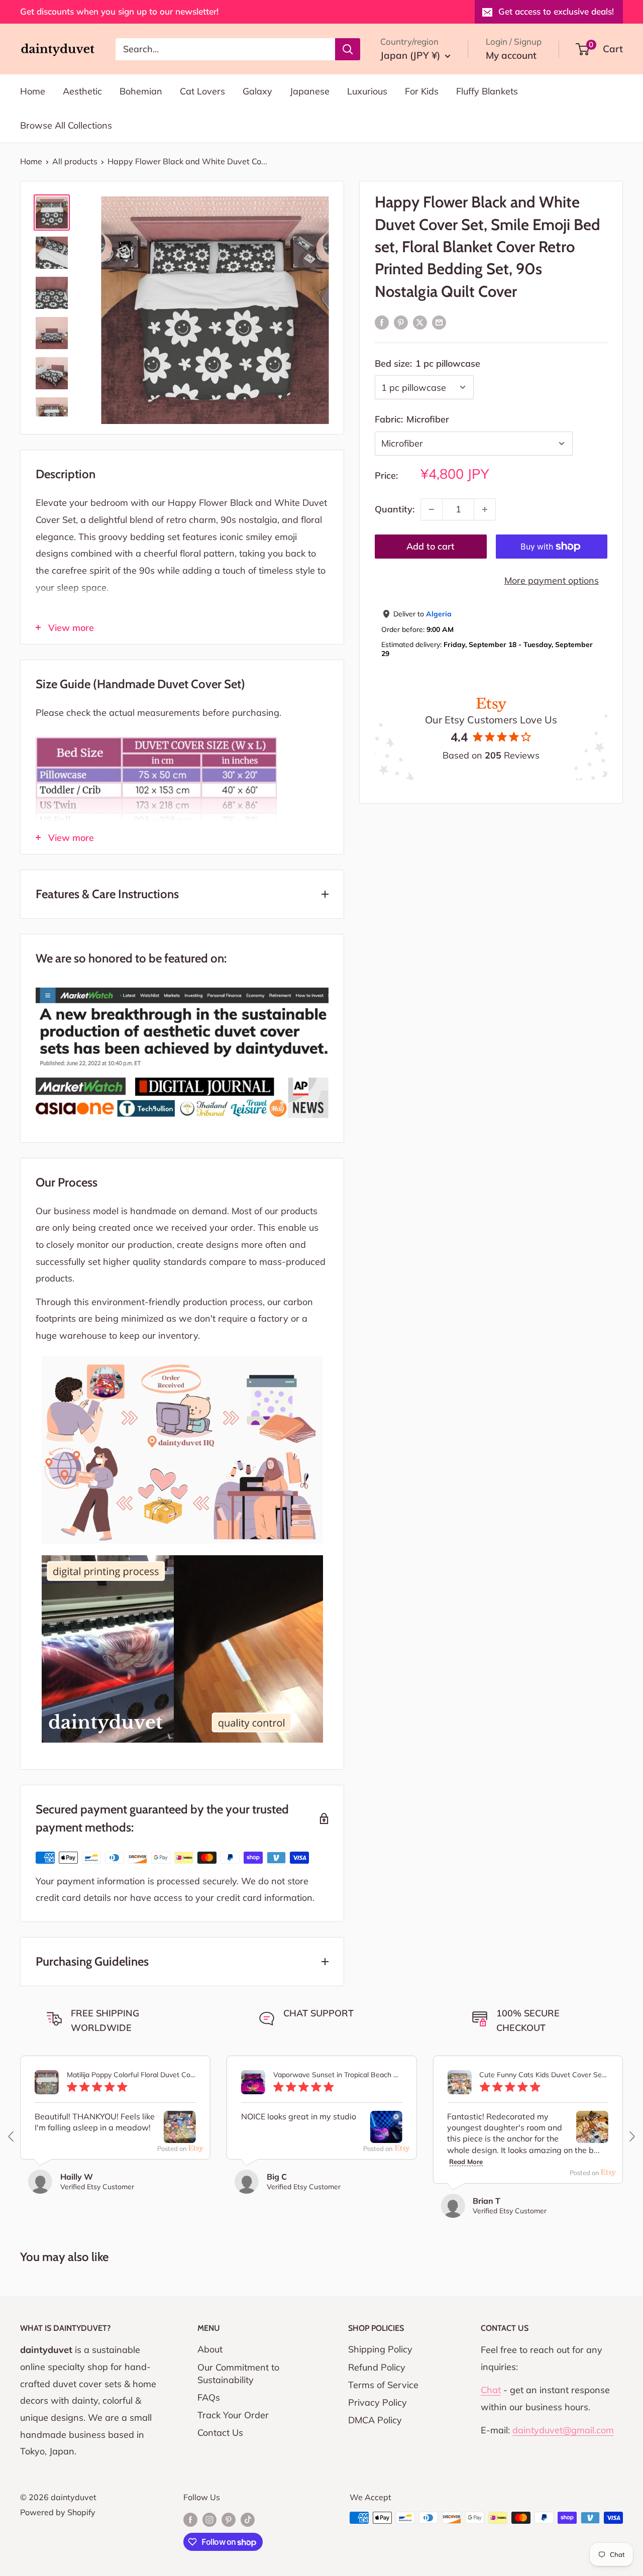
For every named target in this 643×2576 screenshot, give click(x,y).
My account (511, 55)
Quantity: (395, 509)
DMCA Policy (375, 2420)
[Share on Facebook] (382, 322)
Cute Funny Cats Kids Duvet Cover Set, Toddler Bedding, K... (544, 2075)
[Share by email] (439, 322)
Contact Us (220, 2433)
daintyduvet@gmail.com (563, 2430)
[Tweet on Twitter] (420, 322)
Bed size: (427, 363)
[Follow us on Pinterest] (229, 2519)
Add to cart (431, 546)
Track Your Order (233, 2415)
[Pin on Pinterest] (401, 322)
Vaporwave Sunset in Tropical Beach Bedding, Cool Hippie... (338, 2075)
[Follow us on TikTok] (248, 2519)
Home (33, 91)
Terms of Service (383, 2385)
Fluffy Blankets (487, 91)
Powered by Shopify (58, 2512)
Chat (491, 2390)
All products (75, 161)
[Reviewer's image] (180, 2134)
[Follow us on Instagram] (209, 2519)
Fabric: (412, 419)
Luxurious (367, 91)
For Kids (422, 91)
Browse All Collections (66, 125)
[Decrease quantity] (432, 509)
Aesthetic (82, 91)
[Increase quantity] (485, 509)
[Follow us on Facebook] (190, 2519)
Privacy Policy (378, 2402)
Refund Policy (377, 2367)
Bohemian (141, 91)
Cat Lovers (202, 91)
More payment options (552, 580)
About (210, 2349)
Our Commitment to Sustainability (238, 2374)
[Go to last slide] (12, 2136)
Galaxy (257, 91)
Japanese (310, 91)
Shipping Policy (380, 2349)
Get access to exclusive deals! (556, 11)
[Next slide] (631, 2136)
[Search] (348, 49)
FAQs (209, 2397)
